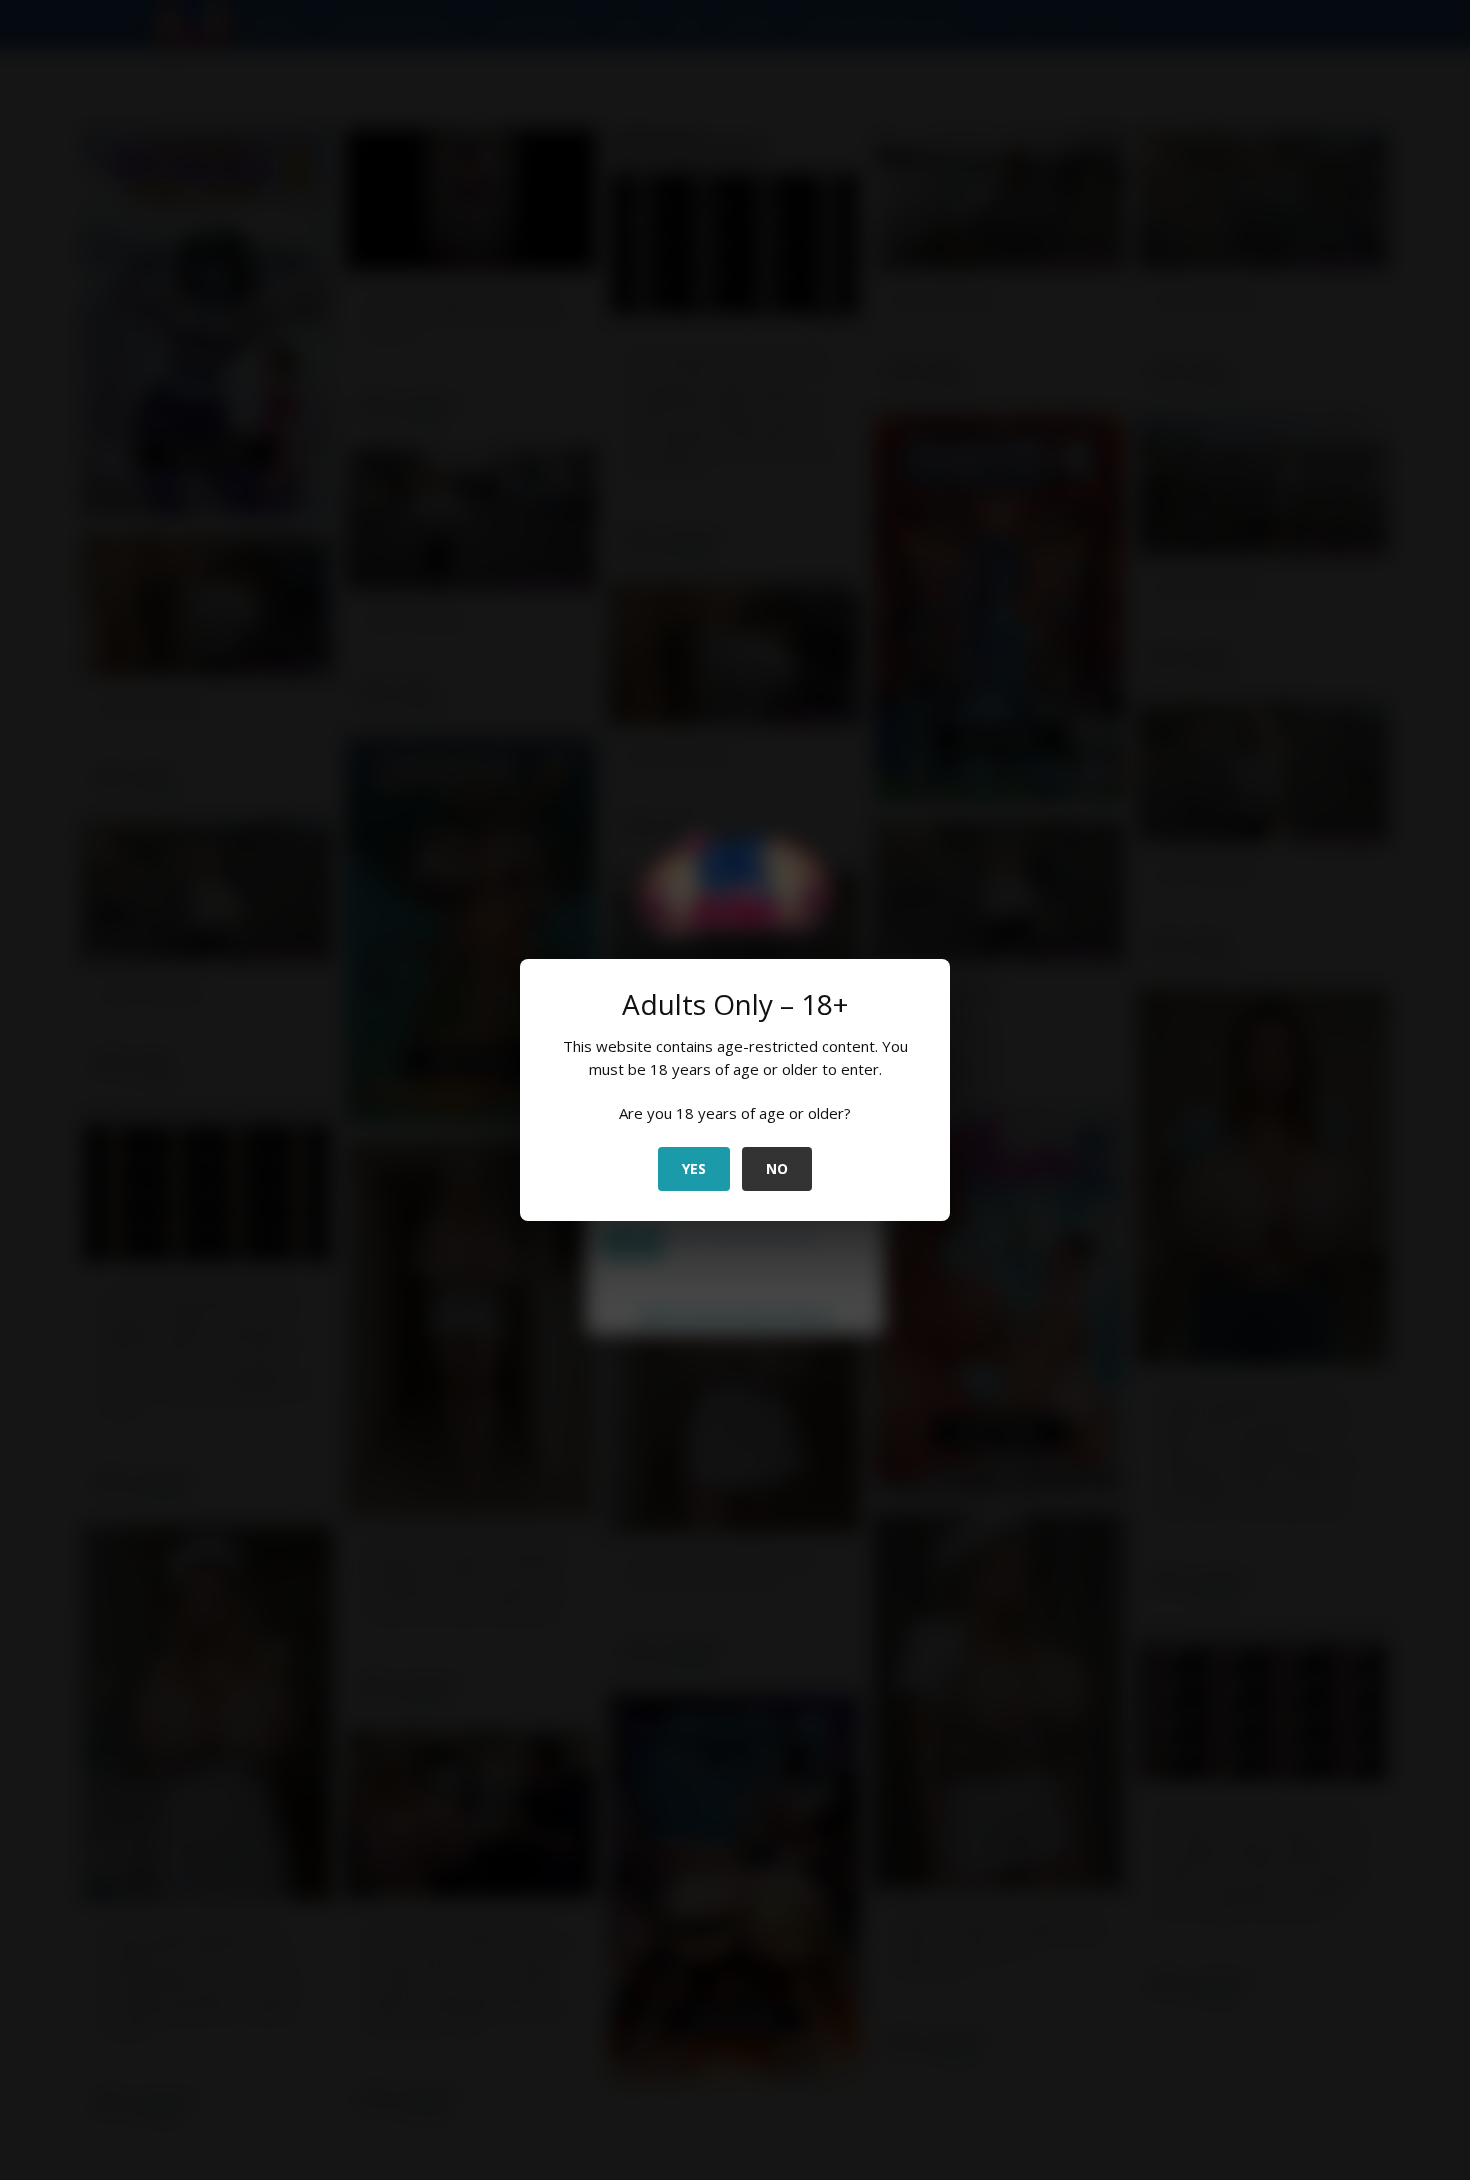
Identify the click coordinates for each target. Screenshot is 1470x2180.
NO (777, 1168)
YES (694, 1168)
